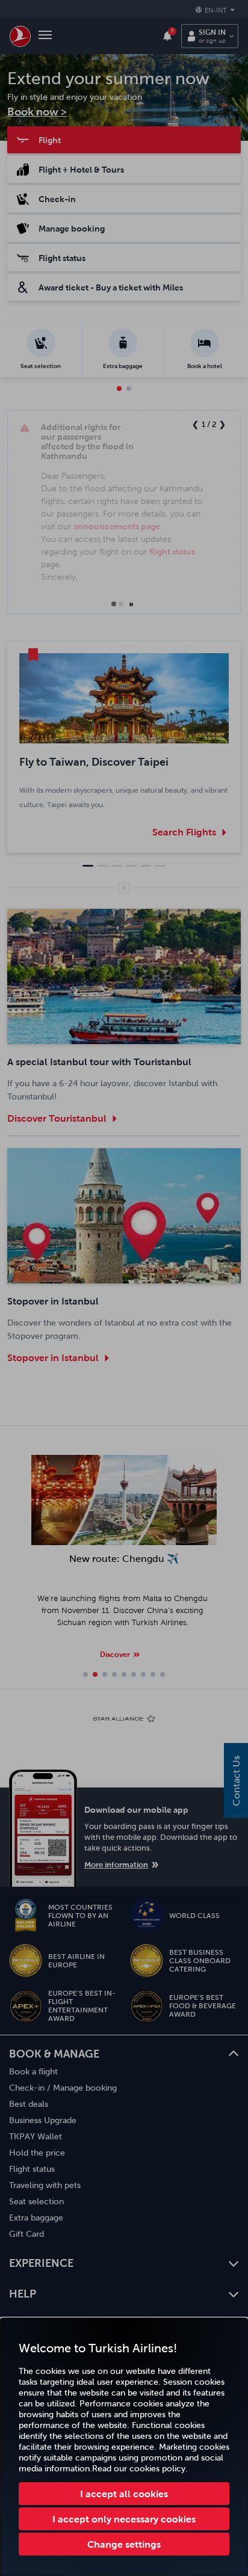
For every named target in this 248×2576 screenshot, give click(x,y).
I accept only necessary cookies (124, 2519)
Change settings (124, 2544)
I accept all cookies (124, 2494)
